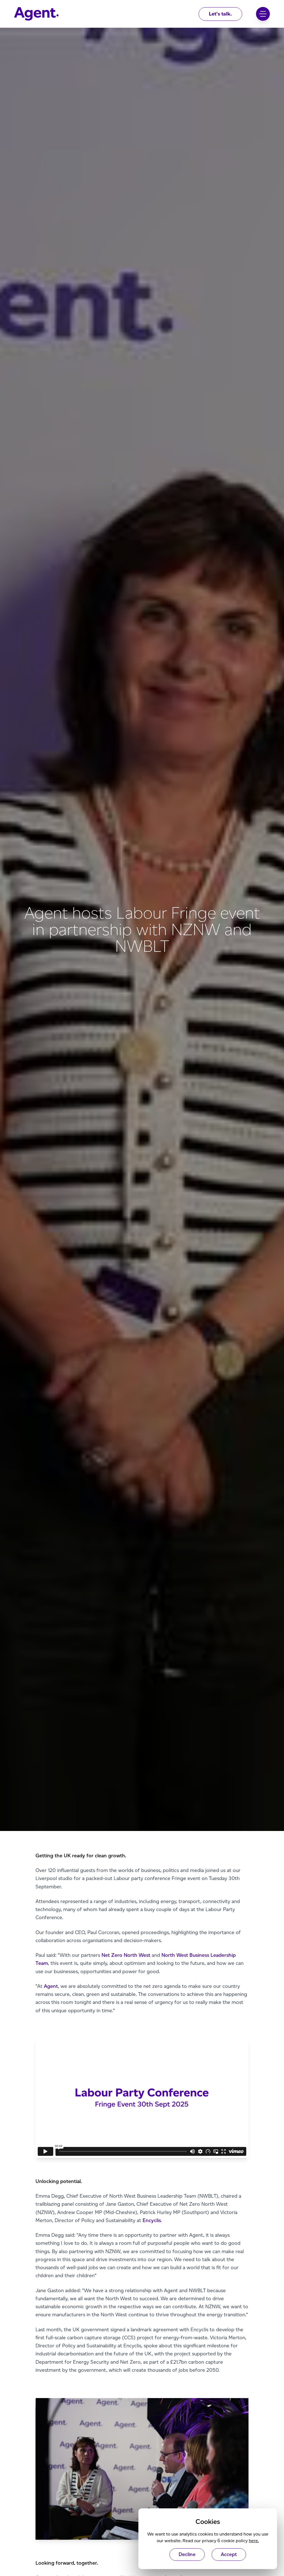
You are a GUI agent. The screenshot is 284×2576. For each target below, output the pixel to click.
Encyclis (152, 2220)
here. (254, 2541)
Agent (51, 1986)
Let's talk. (220, 14)
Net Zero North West (126, 1955)
